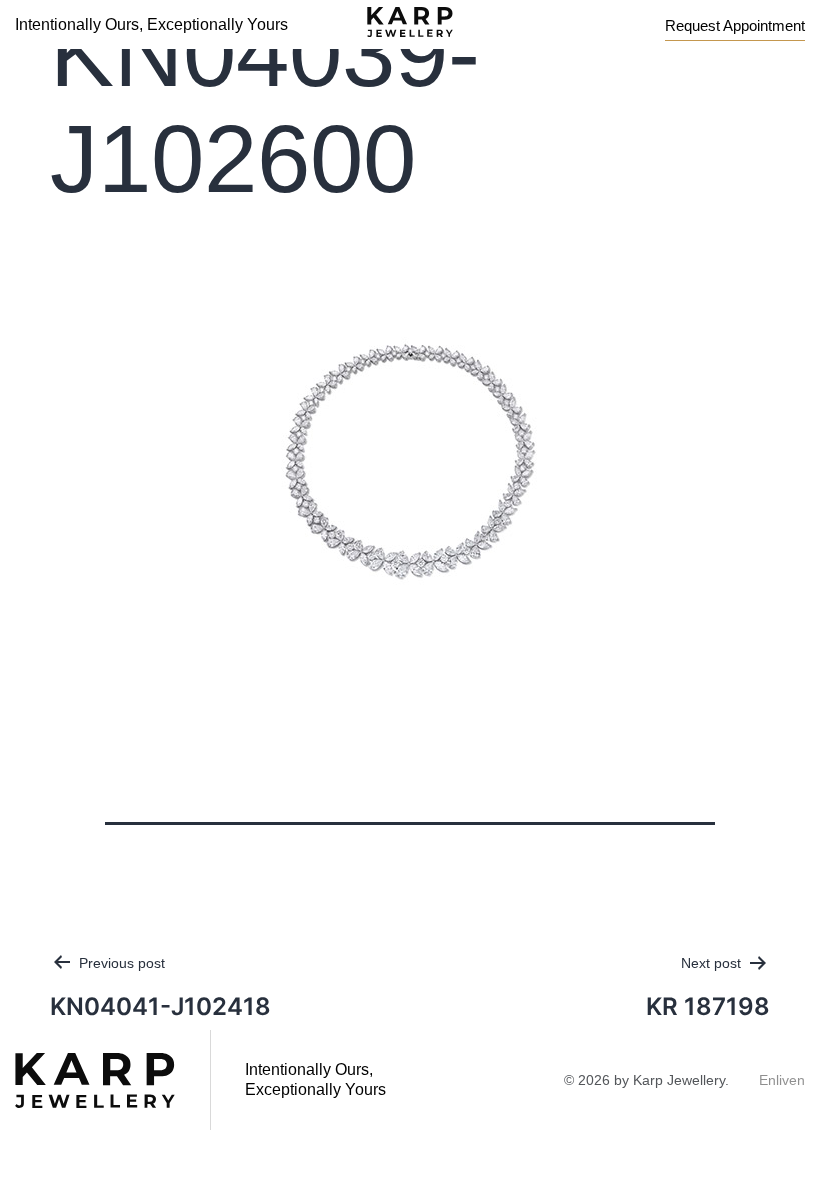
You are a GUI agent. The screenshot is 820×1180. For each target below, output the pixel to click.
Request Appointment (735, 25)
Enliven (782, 1080)
